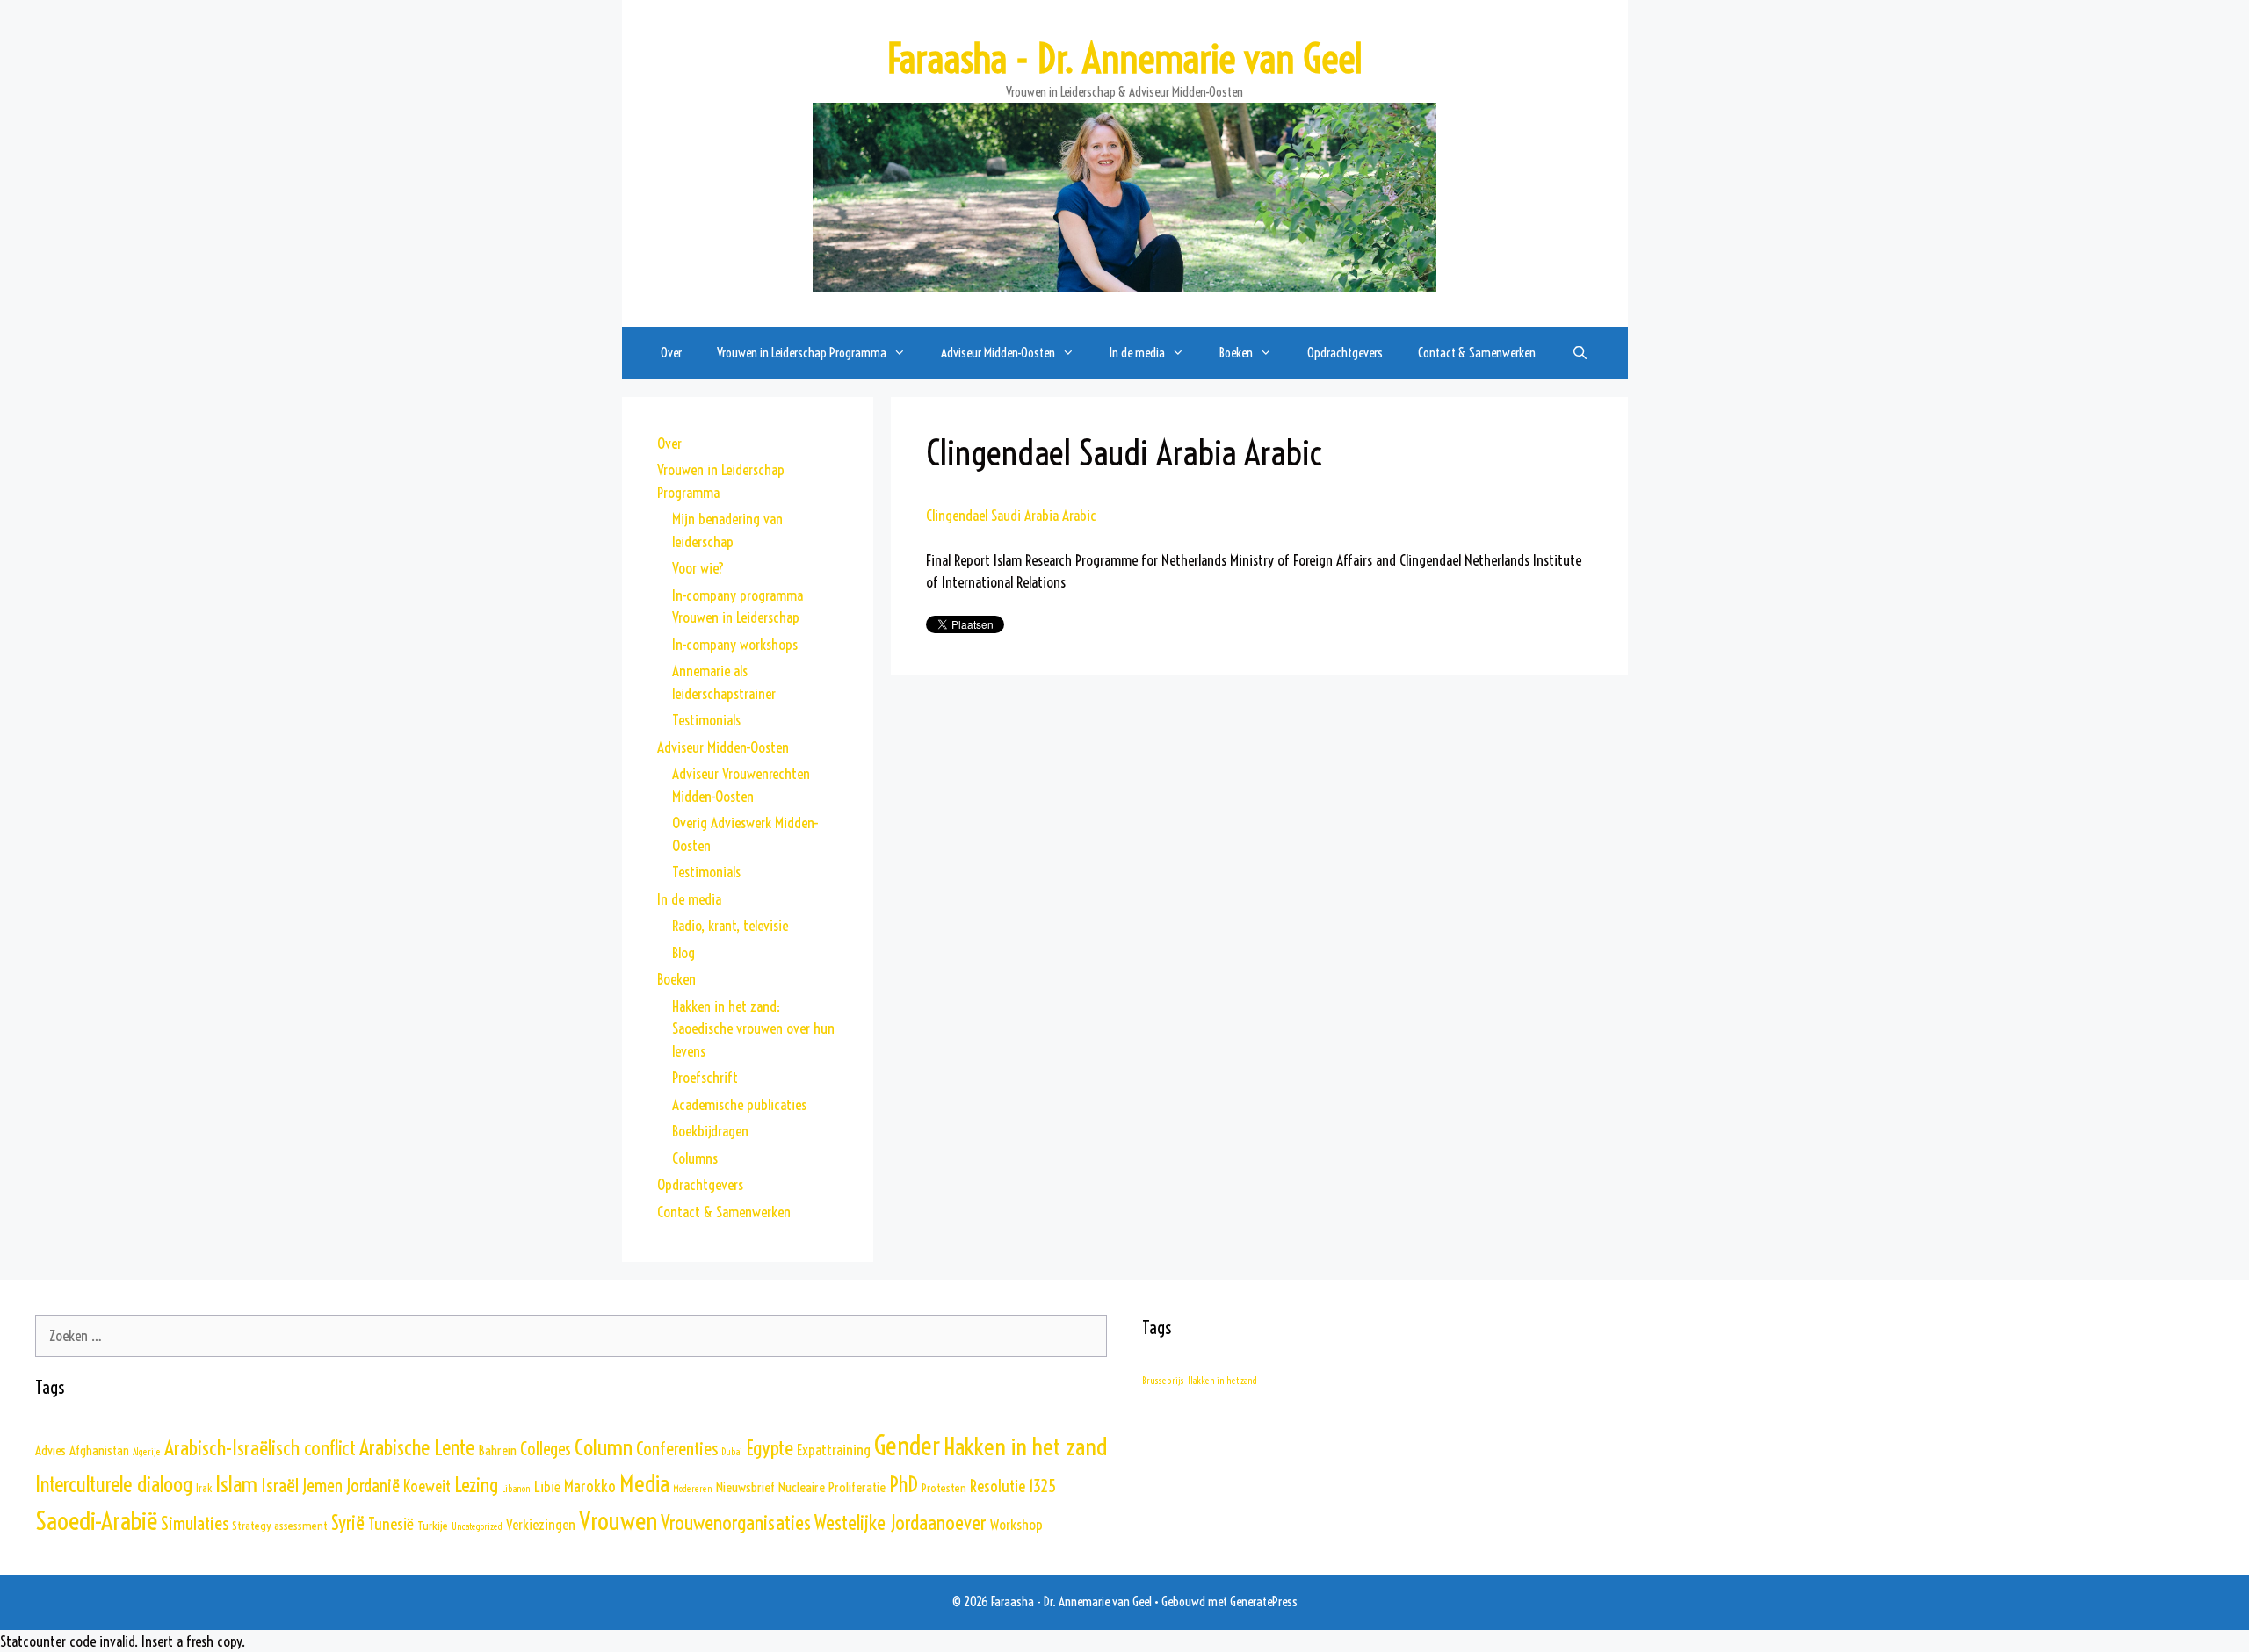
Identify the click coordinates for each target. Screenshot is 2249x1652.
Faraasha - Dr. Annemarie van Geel (1124, 59)
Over (671, 353)
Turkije (433, 1526)
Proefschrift (705, 1077)
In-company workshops (735, 644)
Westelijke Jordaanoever (900, 1523)
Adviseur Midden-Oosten (723, 747)
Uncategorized (477, 1526)
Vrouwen (618, 1521)
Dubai (732, 1452)
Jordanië (373, 1486)
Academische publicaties (739, 1104)
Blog (683, 952)
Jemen (322, 1486)
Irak (204, 1488)
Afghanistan (99, 1450)
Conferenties (677, 1448)
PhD (904, 1484)
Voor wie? (698, 568)
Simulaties (195, 1523)
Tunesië (391, 1524)
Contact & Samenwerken (1477, 353)
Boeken (676, 979)
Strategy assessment (280, 1526)
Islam (236, 1484)
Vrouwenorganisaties (736, 1522)
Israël (280, 1486)
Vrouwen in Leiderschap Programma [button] (802, 353)
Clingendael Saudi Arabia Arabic (1011, 515)
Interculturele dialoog (114, 1484)
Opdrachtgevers (1345, 353)
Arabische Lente (417, 1448)
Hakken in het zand (1025, 1446)
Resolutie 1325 (1013, 1486)
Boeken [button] (1236, 353)
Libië (547, 1487)
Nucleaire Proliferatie (832, 1487)
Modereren (693, 1489)
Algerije (147, 1452)
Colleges (546, 1449)
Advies (51, 1450)
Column (604, 1447)
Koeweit (427, 1486)
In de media (689, 899)
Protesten (944, 1488)
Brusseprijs (1163, 1381)
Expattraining (834, 1450)
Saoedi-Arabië (96, 1520)
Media (644, 1483)
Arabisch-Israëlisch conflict (260, 1448)
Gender (907, 1446)
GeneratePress (1264, 1602)
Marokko (590, 1486)
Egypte (770, 1448)
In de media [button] (1137, 353)
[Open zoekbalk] (1579, 353)
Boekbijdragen (710, 1131)
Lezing (476, 1485)
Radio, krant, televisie (730, 925)
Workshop (1016, 1524)
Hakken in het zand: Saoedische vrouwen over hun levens (753, 1028)
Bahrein (497, 1450)
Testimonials (706, 720)
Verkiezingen (541, 1525)
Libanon (516, 1489)
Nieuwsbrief (745, 1487)
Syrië (348, 1523)
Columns (695, 1158)
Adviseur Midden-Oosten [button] (998, 353)
